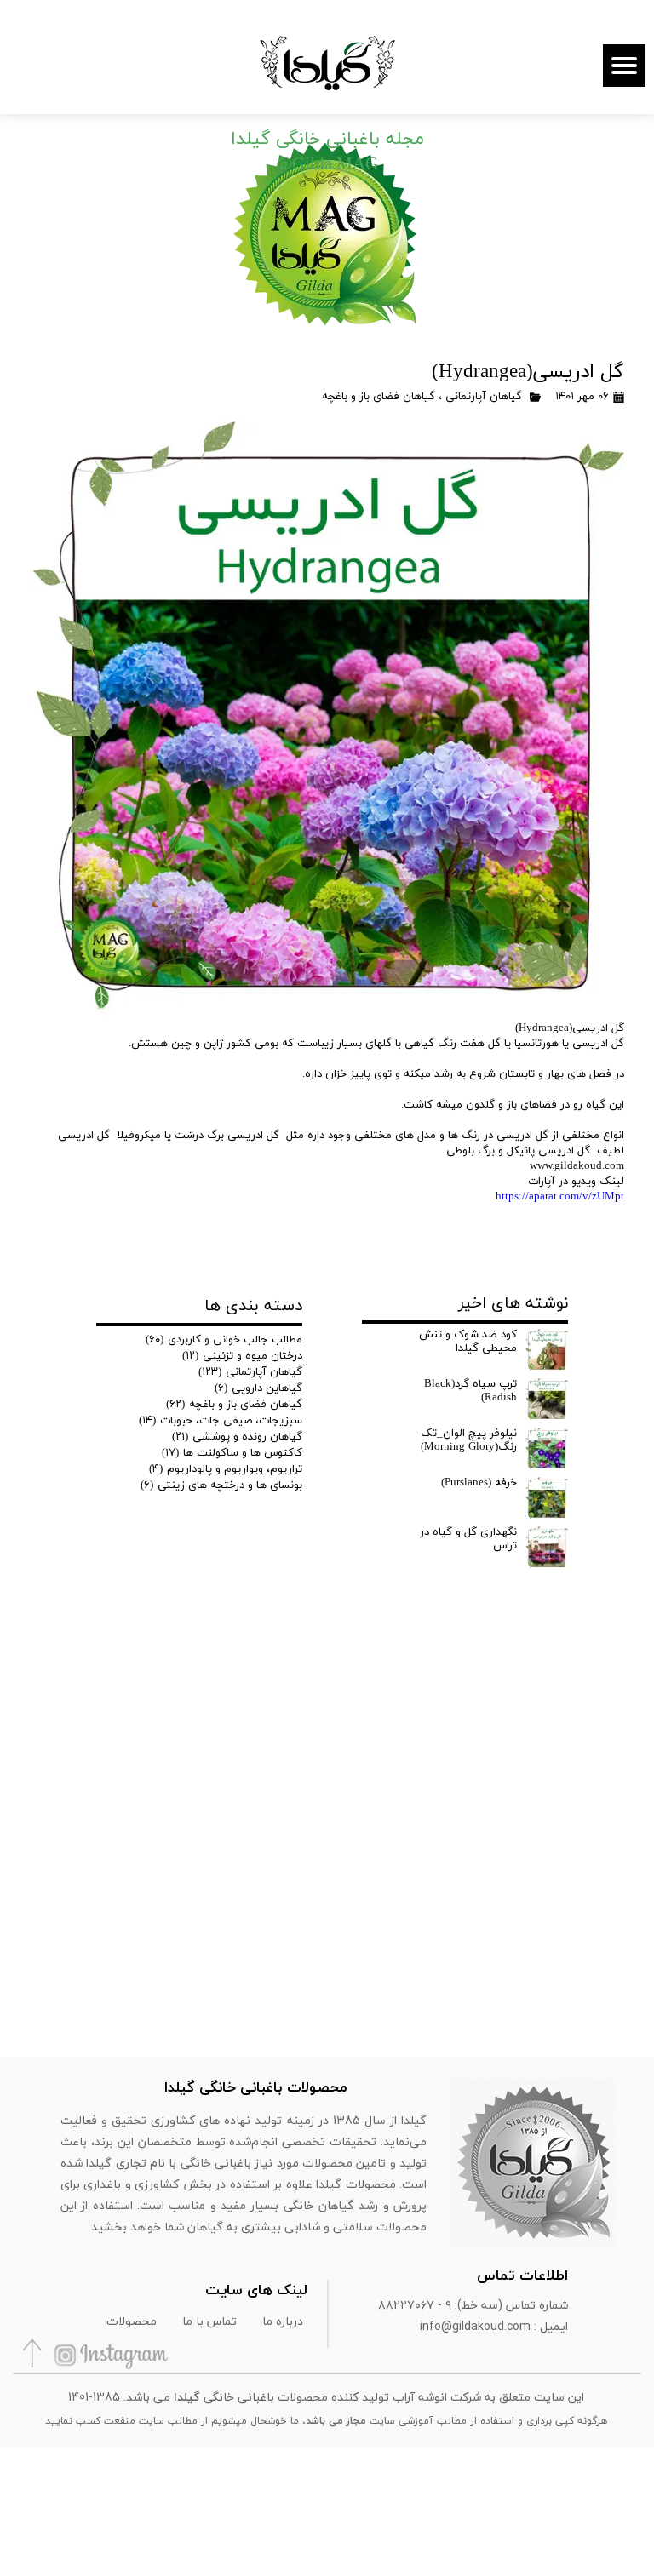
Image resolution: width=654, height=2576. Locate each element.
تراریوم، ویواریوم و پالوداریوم (226, 1469)
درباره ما (283, 2321)
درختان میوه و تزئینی (242, 1356)
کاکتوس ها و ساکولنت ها (232, 1453)
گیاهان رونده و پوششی (237, 1437)
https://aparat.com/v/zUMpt (560, 1197)
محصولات (132, 2321)
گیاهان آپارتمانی (484, 397)
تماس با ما (209, 2321)
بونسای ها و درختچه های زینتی (221, 1485)
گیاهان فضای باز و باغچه (379, 397)
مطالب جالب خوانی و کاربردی (224, 1340)
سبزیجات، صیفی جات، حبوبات (221, 1421)
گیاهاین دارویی (258, 1388)
